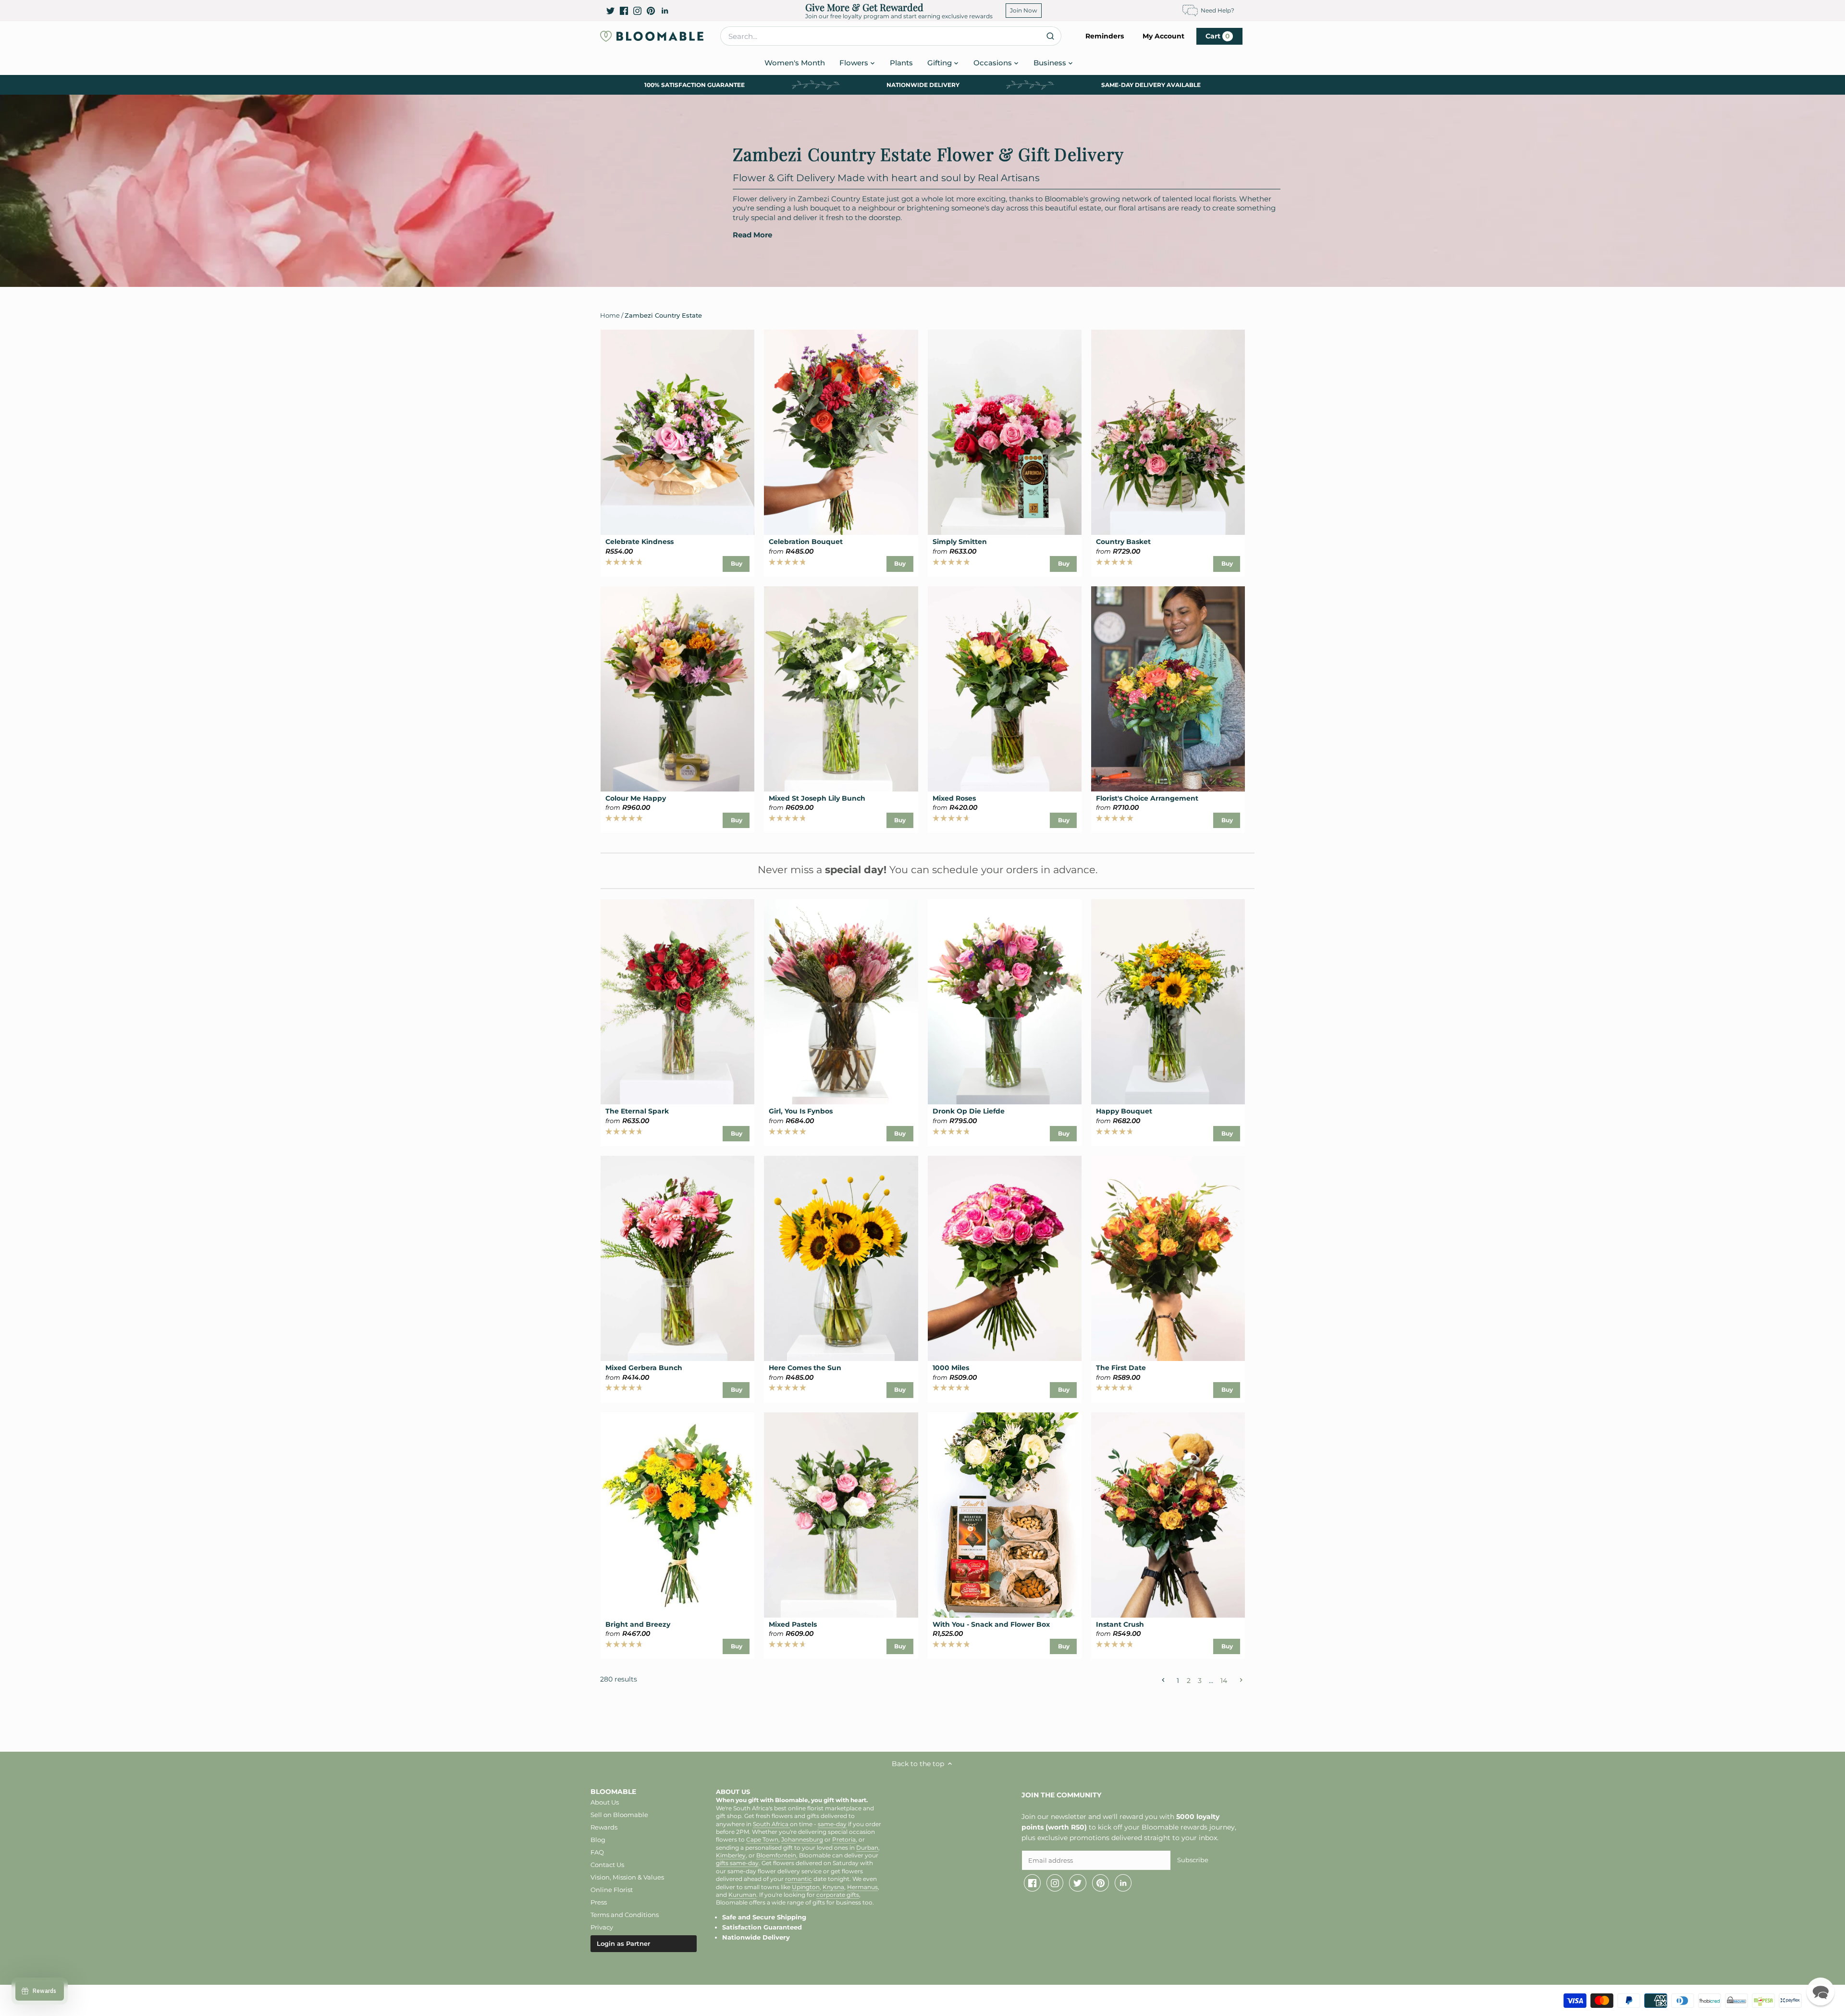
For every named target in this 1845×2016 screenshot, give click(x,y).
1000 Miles (951, 1368)
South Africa (771, 1824)
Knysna (833, 1887)
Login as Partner (623, 1943)
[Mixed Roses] (1005, 689)
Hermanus (862, 1887)
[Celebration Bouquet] (841, 432)
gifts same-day (737, 1863)
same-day (832, 1824)
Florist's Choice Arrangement (1147, 798)
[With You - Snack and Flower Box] (1005, 1515)
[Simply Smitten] (1005, 432)
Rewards (604, 1827)
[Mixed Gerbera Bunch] (677, 1258)
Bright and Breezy (638, 1624)
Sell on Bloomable (619, 1815)
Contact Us (607, 1865)
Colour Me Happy (636, 798)
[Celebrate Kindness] (677, 432)
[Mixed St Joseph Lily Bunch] (841, 689)
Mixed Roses (954, 798)
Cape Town (762, 1840)
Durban (867, 1848)
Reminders (1105, 36)
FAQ (597, 1852)
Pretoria (844, 1840)
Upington (806, 1887)
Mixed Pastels (793, 1624)
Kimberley (731, 1855)
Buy (737, 563)
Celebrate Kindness (640, 542)
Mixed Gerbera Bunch (644, 1368)
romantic (799, 1879)
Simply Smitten (960, 542)
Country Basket (1123, 542)
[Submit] (1050, 36)
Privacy (602, 1927)
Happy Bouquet (1124, 1111)
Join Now (1024, 10)
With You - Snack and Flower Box (991, 1624)
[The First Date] (1168, 1258)
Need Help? (1218, 10)
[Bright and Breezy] (677, 1515)
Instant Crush (1120, 1624)
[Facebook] (624, 11)
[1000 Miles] (1005, 1258)
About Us (605, 1802)
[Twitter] (610, 11)
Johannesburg (802, 1840)
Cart (1218, 36)
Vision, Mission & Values (627, 1877)
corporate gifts (838, 1895)
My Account (1163, 36)
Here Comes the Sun (805, 1368)
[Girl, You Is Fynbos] (841, 1002)
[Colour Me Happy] (677, 689)
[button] (1820, 1991)
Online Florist (612, 1890)
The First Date (1121, 1368)
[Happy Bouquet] (1168, 1002)
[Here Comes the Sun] (841, 1258)
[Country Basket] (1168, 432)
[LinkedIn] (665, 11)
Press (599, 1902)
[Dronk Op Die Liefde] (1005, 1002)
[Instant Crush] (1168, 1515)
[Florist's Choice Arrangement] (1168, 689)
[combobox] (891, 36)
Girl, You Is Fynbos (801, 1111)
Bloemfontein (776, 1855)
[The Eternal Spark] (677, 1002)
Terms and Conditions (625, 1915)
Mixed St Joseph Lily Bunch (817, 798)
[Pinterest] (651, 11)
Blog (598, 1840)
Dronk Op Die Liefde (969, 1111)
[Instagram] (637, 11)
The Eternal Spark (637, 1111)
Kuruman (742, 1895)
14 (1224, 1680)
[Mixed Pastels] (841, 1515)
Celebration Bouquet (806, 542)
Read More (752, 235)
